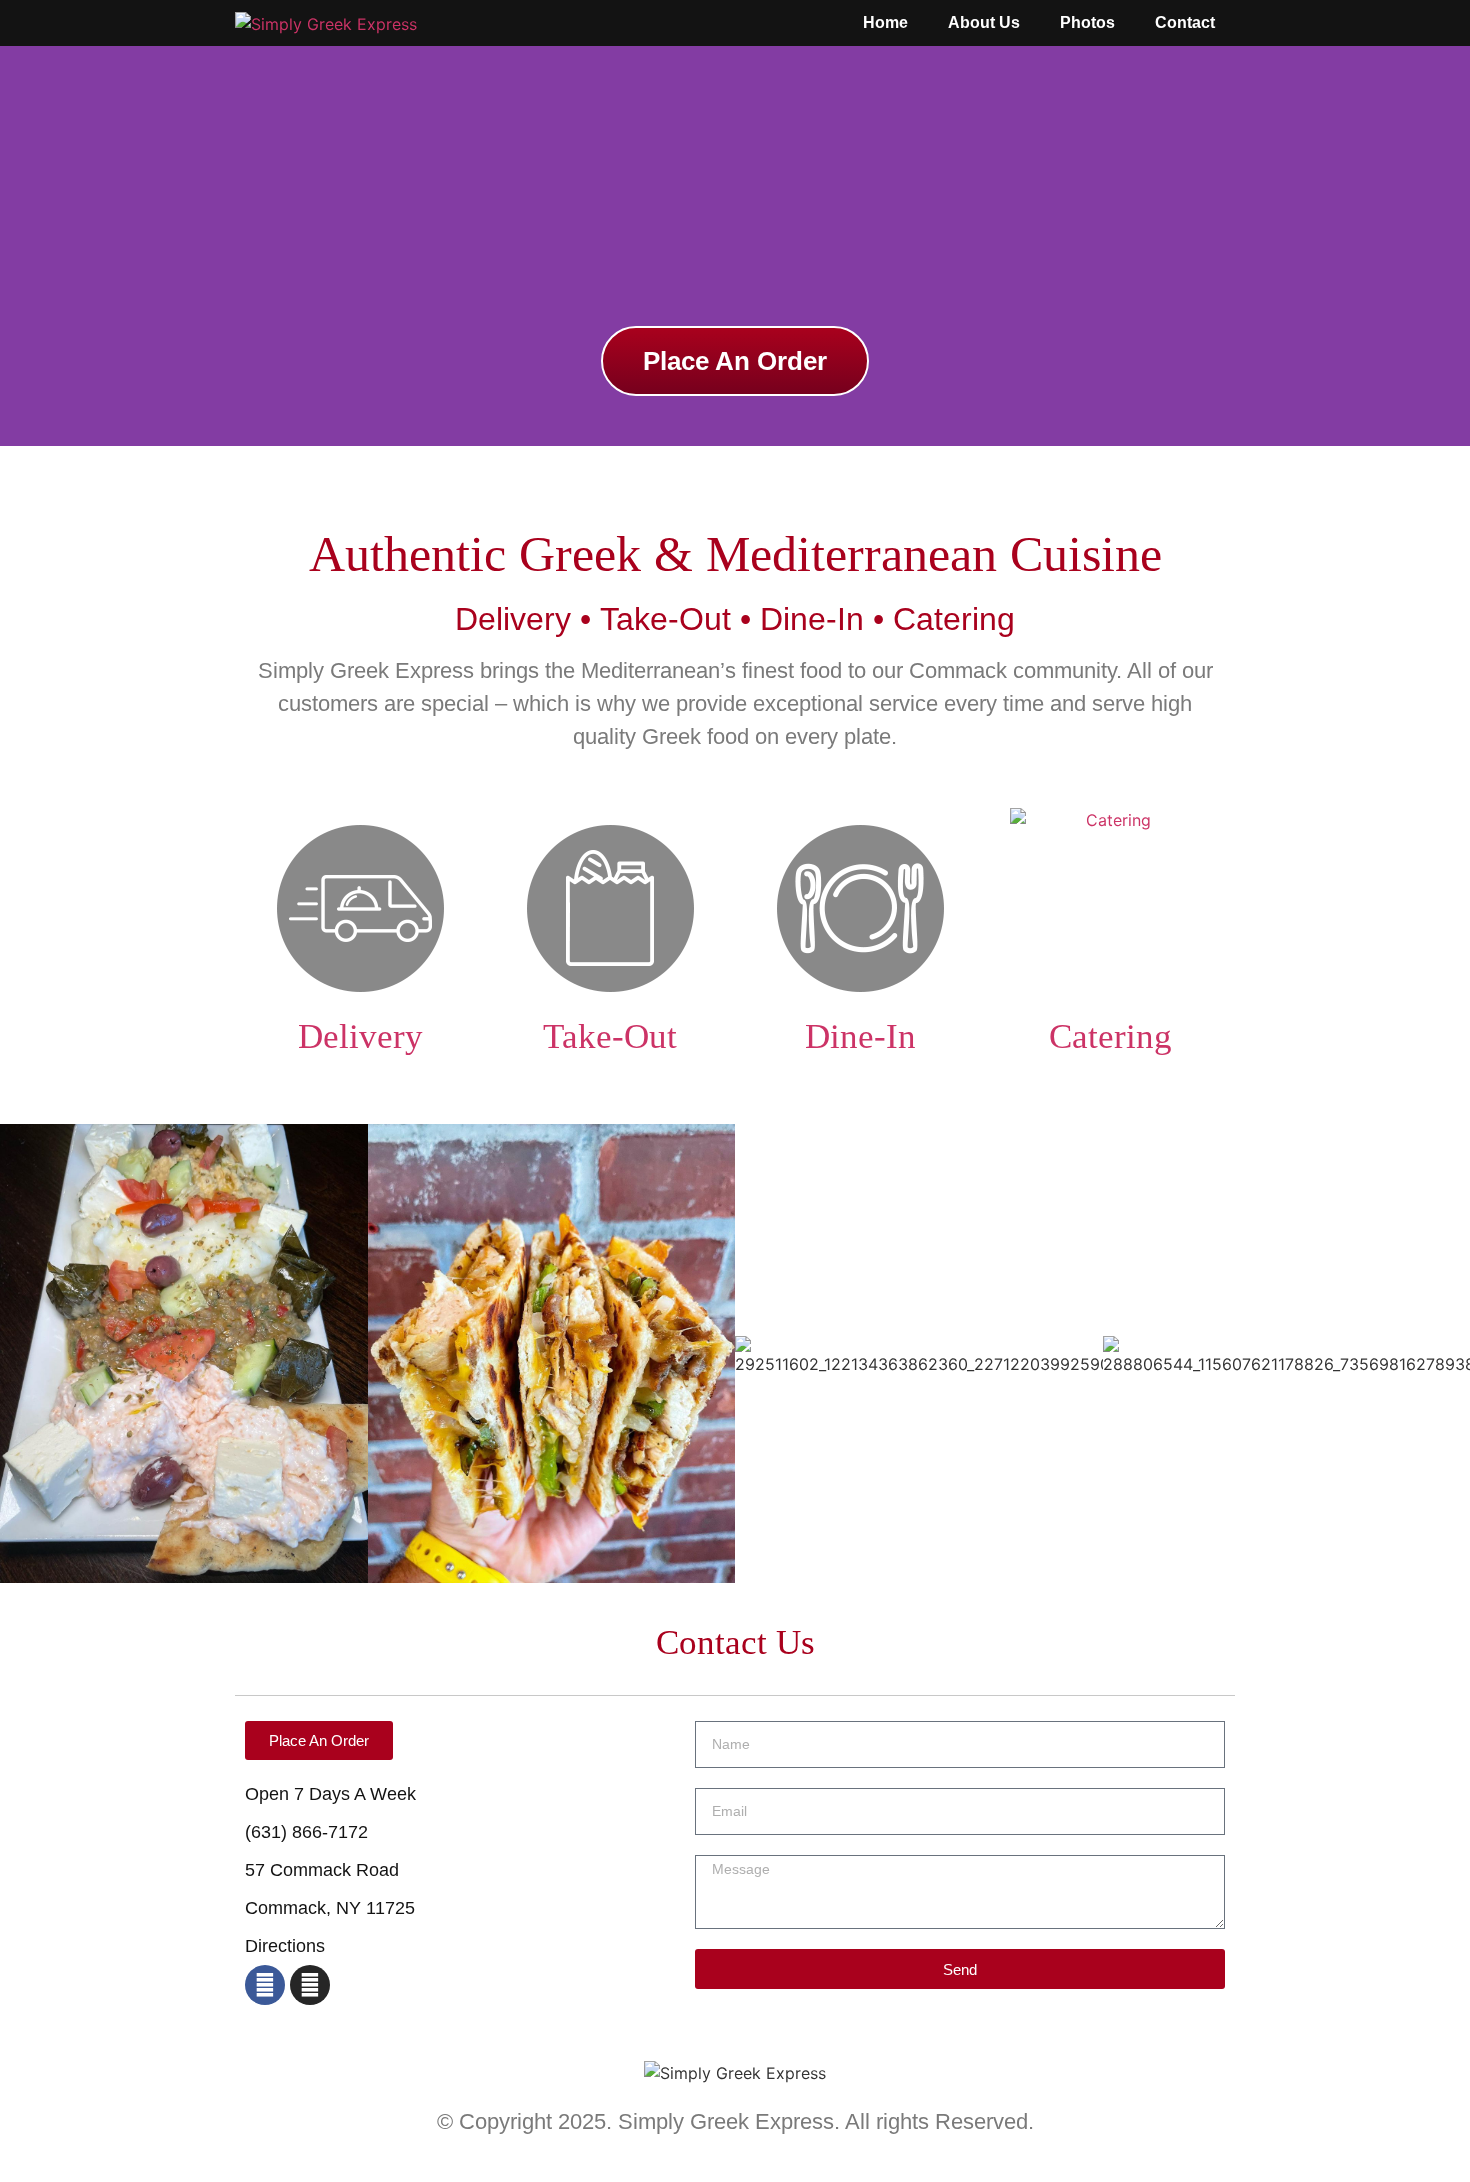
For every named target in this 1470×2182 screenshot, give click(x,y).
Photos (1087, 22)
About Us (984, 22)
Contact (1185, 22)
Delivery (360, 1036)
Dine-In (860, 1036)
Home (885, 22)
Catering (1110, 1036)
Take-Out (610, 1036)
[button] (19, 246)
